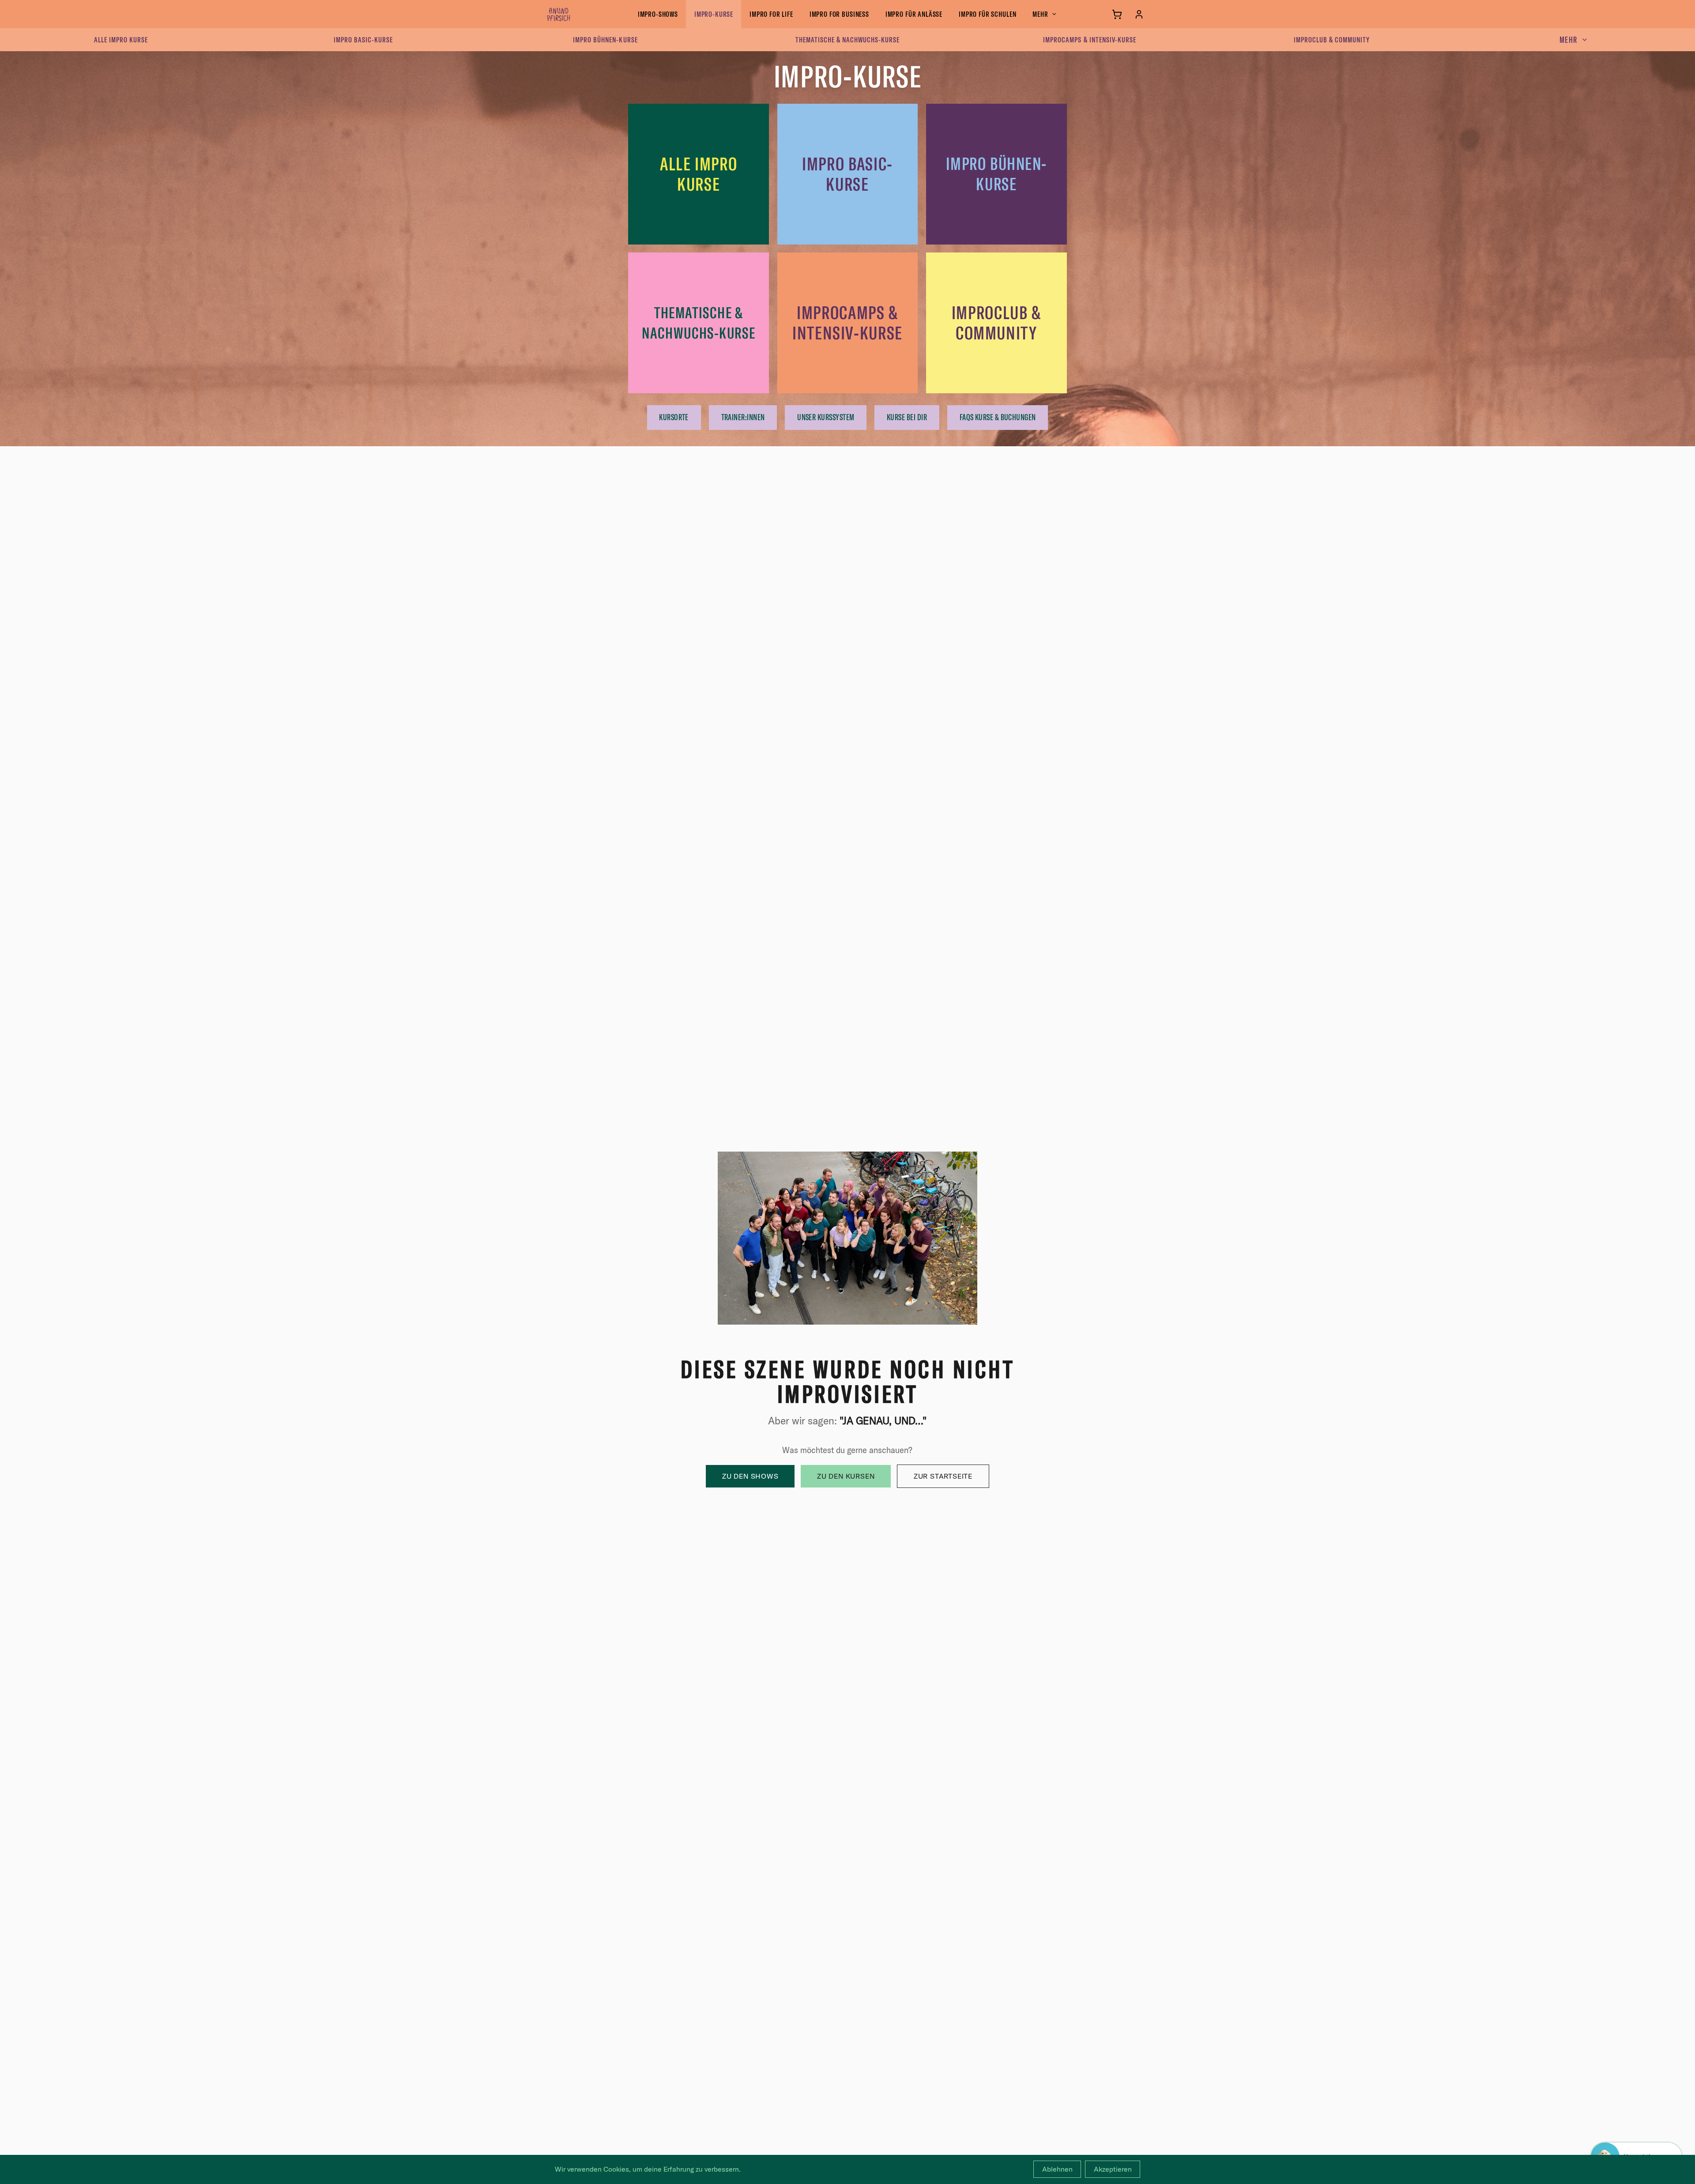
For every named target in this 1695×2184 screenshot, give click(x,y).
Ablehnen (1057, 2169)
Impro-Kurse (714, 14)
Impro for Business (839, 14)
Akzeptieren (1113, 2169)
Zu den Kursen (846, 1476)
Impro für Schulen (987, 14)
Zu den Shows (750, 1476)
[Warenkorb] (1117, 14)
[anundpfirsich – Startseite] (573, 14)
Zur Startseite (943, 1476)
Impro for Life (771, 14)
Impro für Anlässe (914, 14)
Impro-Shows (658, 14)
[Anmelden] (1139, 14)
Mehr (1040, 14)
